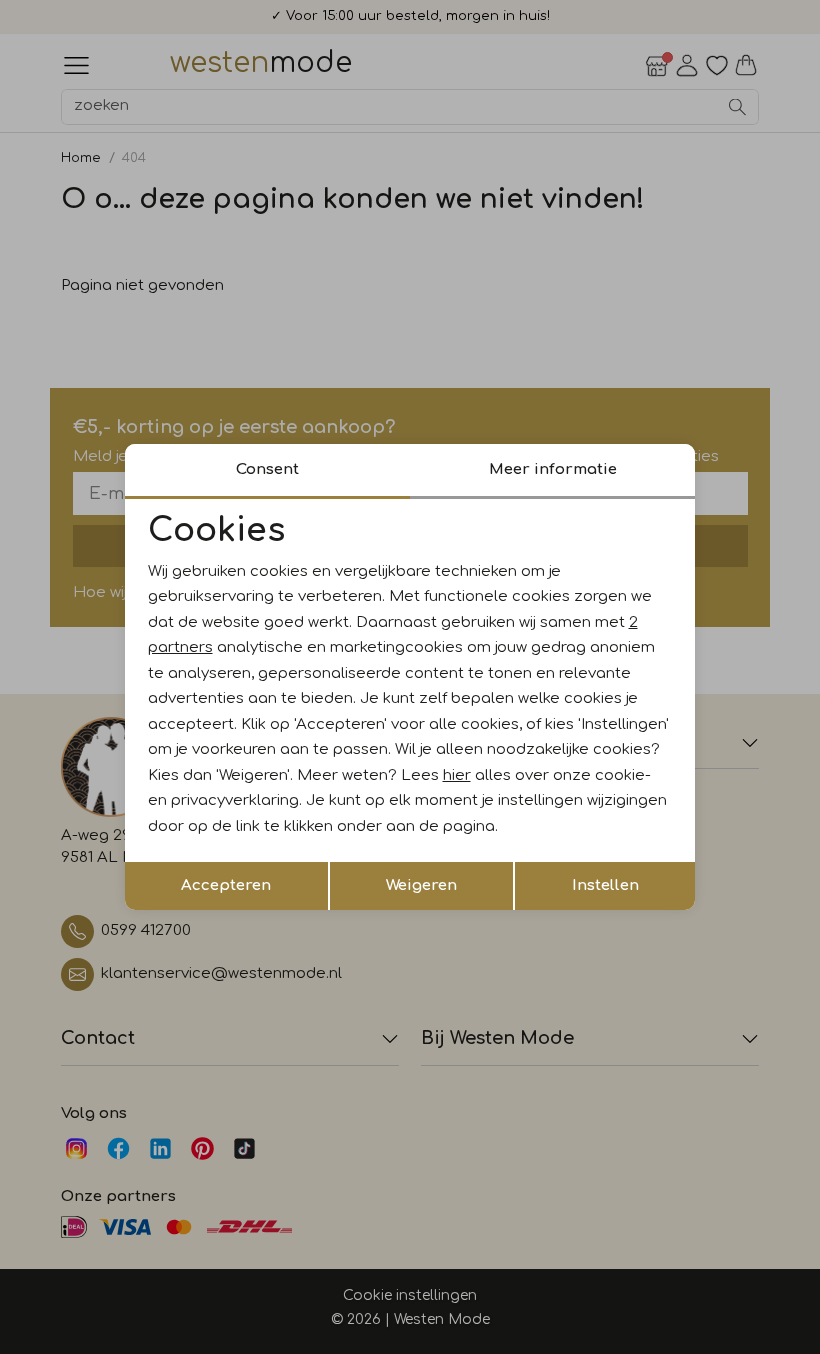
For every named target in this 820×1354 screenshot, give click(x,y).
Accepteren (226, 885)
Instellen (605, 885)
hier (457, 775)
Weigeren (421, 885)
